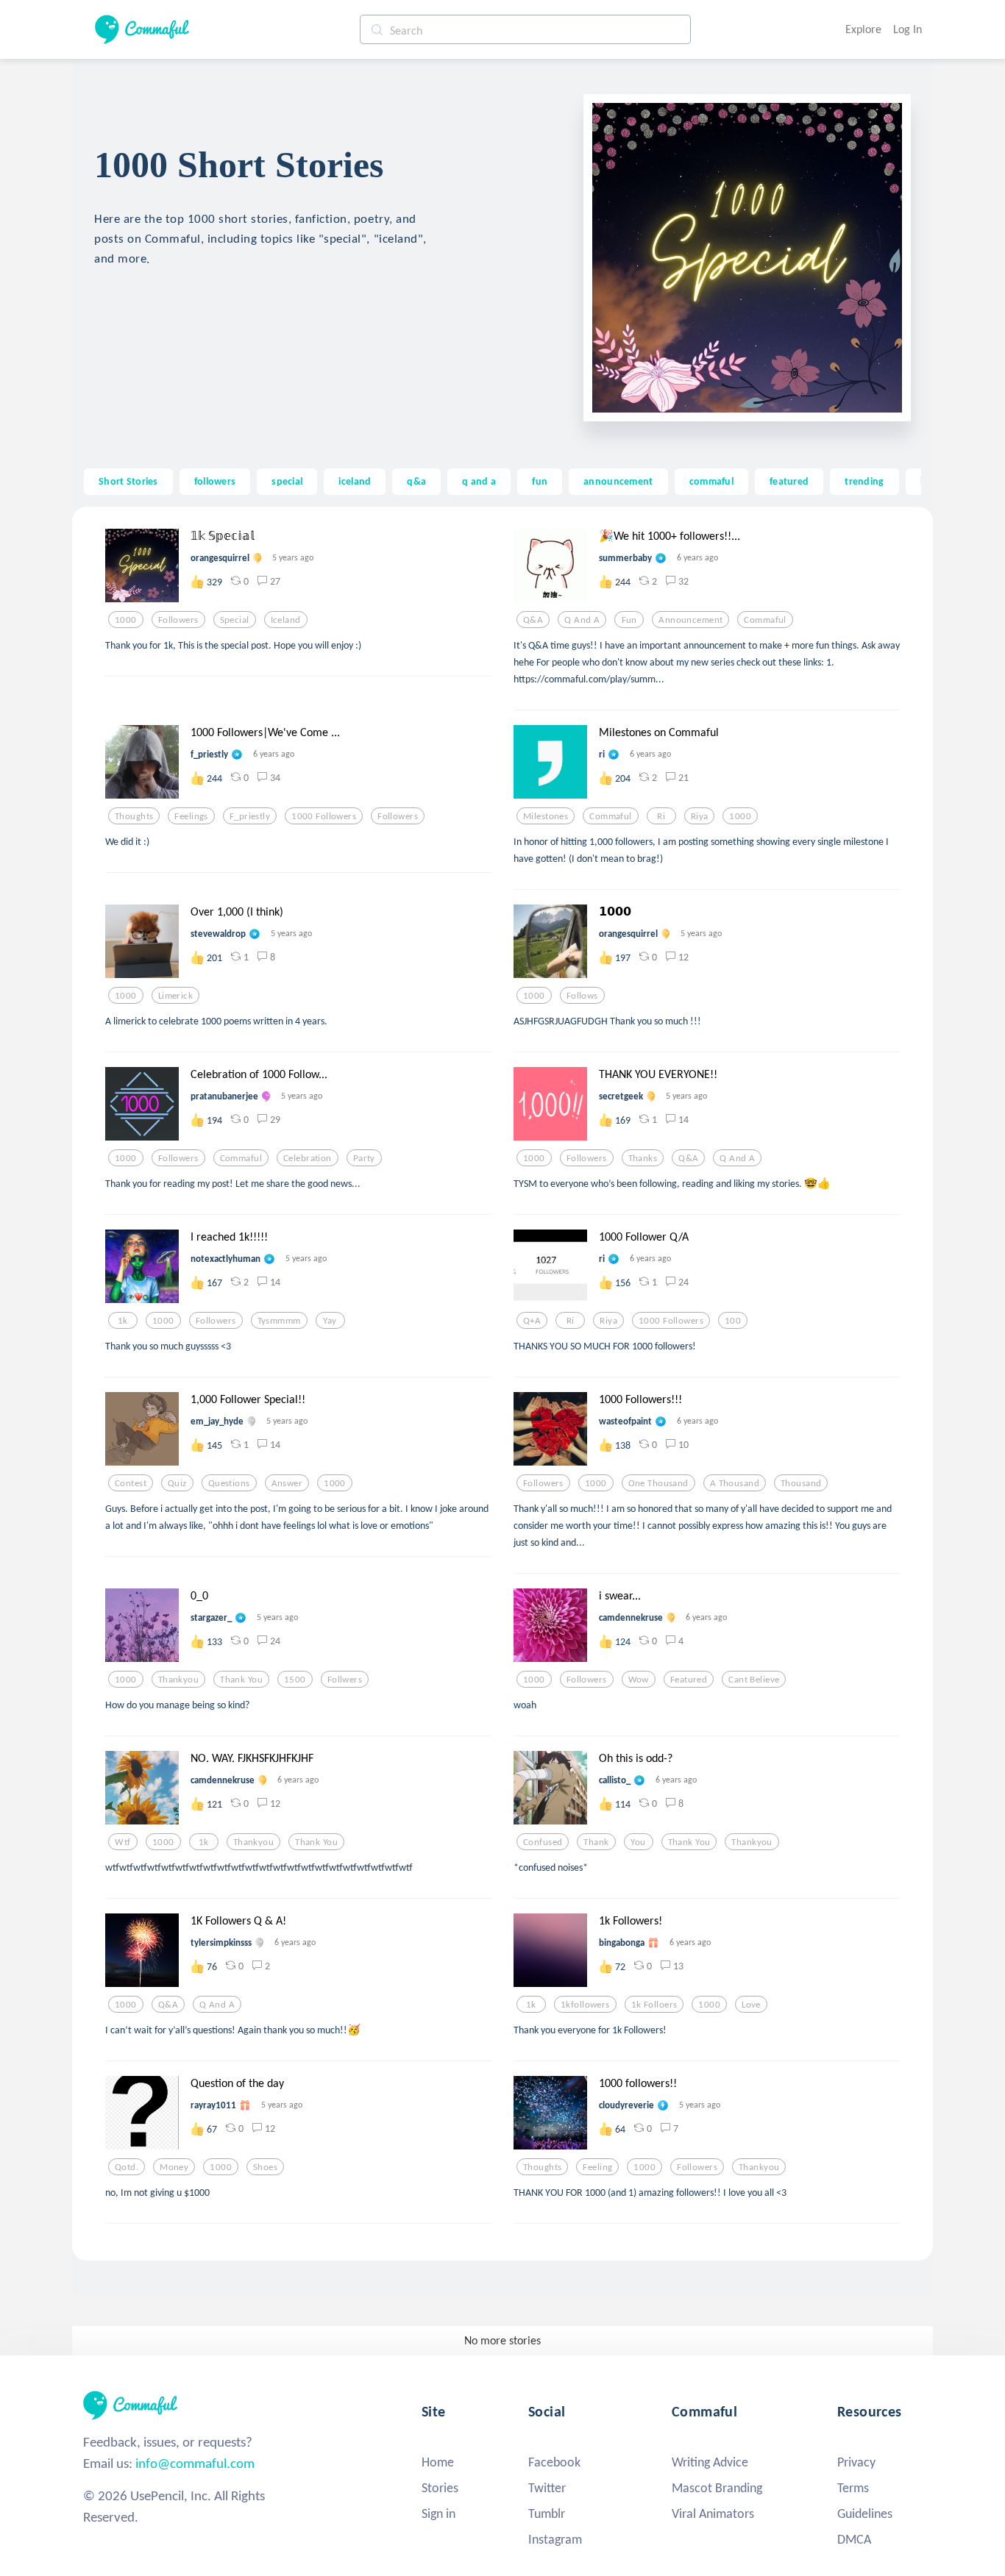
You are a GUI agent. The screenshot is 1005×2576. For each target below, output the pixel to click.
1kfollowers (585, 2005)
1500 (295, 1680)
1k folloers (654, 2005)
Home (438, 2462)
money (174, 2167)
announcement (618, 481)
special (287, 481)
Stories (440, 2488)
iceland (355, 481)
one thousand (658, 1483)
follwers (345, 1680)
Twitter (547, 2488)
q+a (532, 1321)
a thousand (735, 1483)
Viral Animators (713, 2513)
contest (131, 1483)
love (751, 2005)
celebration (308, 1158)
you (638, 1842)
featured (789, 481)
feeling (597, 2167)
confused (543, 1842)
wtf (122, 1842)
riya (700, 816)
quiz (177, 1483)
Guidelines (865, 2513)
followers (215, 481)
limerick (175, 996)
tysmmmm (279, 1321)
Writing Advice (710, 2462)
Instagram (555, 2539)
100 (733, 1321)
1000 (126, 620)
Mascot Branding (717, 2488)
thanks (643, 1158)
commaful (711, 481)
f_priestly (250, 816)
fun (540, 481)
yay (330, 1321)
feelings (191, 816)
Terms (853, 2488)
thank (596, 1842)
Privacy (856, 2462)
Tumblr (547, 2513)
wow (639, 1680)
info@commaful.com (195, 2463)
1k (123, 1321)
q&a (416, 481)
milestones (546, 816)
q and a (479, 481)
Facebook (554, 2462)
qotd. (127, 2167)
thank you (241, 1680)
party (364, 1158)
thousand (801, 1483)
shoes (265, 2167)
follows (582, 996)
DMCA (854, 2539)
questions (229, 1483)
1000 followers (324, 816)
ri (661, 816)
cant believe (754, 1680)
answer (287, 1483)
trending (864, 481)
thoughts (134, 816)
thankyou (178, 1680)
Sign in (438, 2513)
